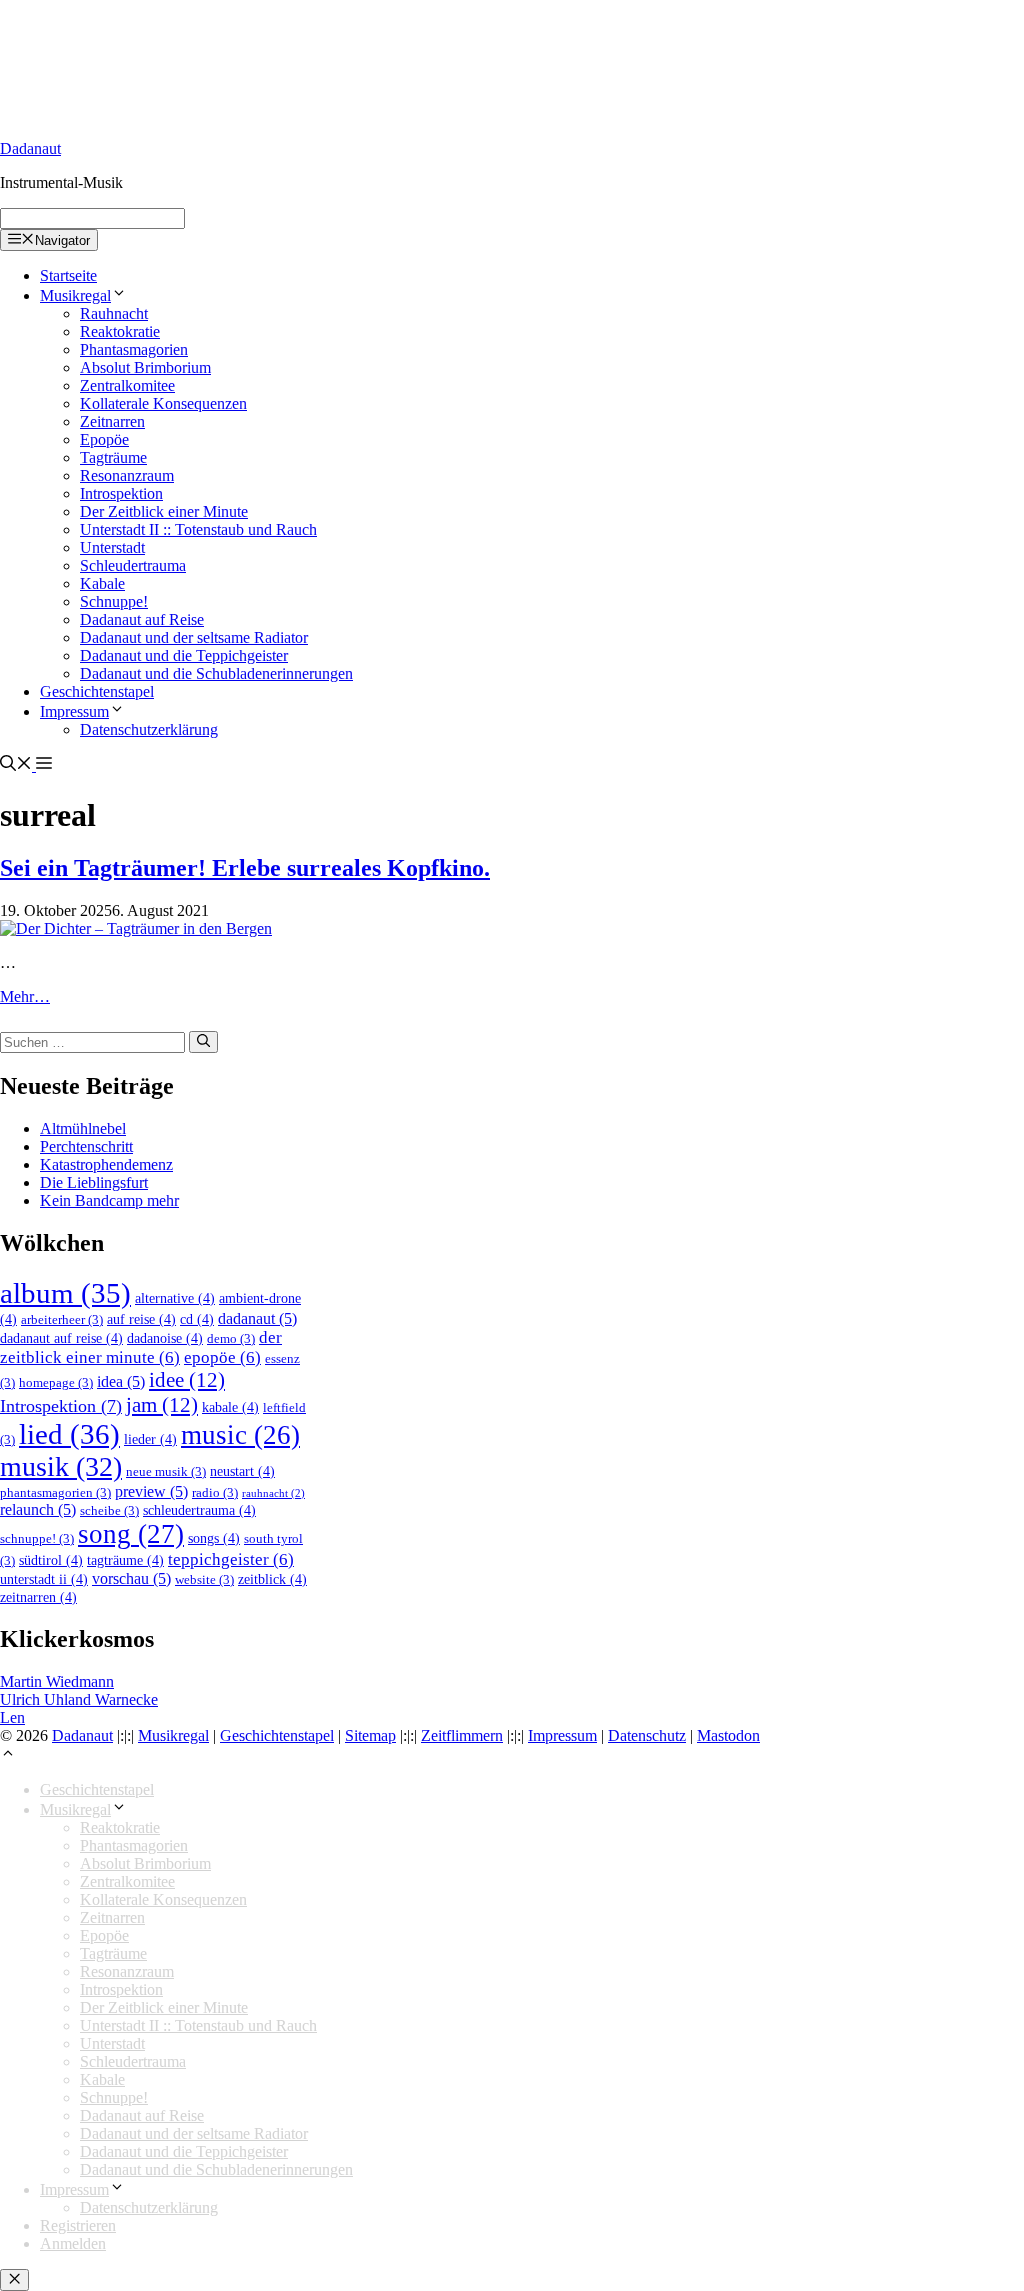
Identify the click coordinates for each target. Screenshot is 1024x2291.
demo (231, 1339)
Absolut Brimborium (145, 367)
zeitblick (272, 1579)
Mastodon (728, 1735)
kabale (230, 1407)
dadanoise (165, 1338)
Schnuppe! (114, 601)
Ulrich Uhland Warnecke (79, 1699)
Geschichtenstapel (97, 691)
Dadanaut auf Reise (142, 619)
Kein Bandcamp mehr (109, 1200)
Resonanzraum (127, 475)
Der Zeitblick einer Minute (164, 511)
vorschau (131, 1578)
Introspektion (121, 493)
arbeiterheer (62, 1320)
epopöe (222, 1357)
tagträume (125, 1560)
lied (69, 1434)
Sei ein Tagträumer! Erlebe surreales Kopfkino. (245, 868)
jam (162, 1405)
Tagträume (113, 457)
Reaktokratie (120, 331)
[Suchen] (203, 1042)
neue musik (166, 1472)
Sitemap (370, 1735)
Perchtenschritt (86, 1146)
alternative (175, 1298)
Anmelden (73, 2243)
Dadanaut (30, 148)
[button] (42, 765)
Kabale (102, 583)
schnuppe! (37, 1539)
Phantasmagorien (134, 349)
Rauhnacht (114, 313)
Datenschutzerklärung (149, 729)
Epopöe (104, 439)
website (204, 1580)
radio (215, 1493)
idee (187, 1380)
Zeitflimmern (462, 1735)
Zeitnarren (112, 421)
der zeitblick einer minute (141, 1347)
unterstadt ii (44, 1579)
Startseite (68, 275)
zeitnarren (38, 1597)
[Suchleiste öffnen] (16, 765)
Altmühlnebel (83, 1128)
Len (12, 1717)
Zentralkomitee (127, 385)
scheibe (109, 1511)
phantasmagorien (55, 1493)
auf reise (141, 1319)
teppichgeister (231, 1559)
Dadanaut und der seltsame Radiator (194, 637)
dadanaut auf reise (61, 1338)
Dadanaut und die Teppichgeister (184, 655)
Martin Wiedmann (57, 1681)
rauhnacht (273, 1493)
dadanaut (257, 1318)
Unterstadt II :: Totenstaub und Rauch (198, 529)
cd (197, 1319)
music (240, 1435)
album (65, 1293)
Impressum (74, 711)
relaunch (38, 1509)
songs (214, 1538)
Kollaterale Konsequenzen (163, 403)
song (131, 1534)
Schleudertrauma (133, 565)
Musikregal (75, 295)
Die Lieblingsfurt (94, 1182)
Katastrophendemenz (106, 1164)
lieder (150, 1439)
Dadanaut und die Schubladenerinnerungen (216, 673)
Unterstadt (112, 547)
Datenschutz (647, 1735)
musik (61, 1466)
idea (121, 1381)
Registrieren (78, 2225)
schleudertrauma (199, 1510)
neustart (242, 1471)
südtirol (51, 1560)
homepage (56, 1383)
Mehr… (25, 996)
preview (151, 1491)
